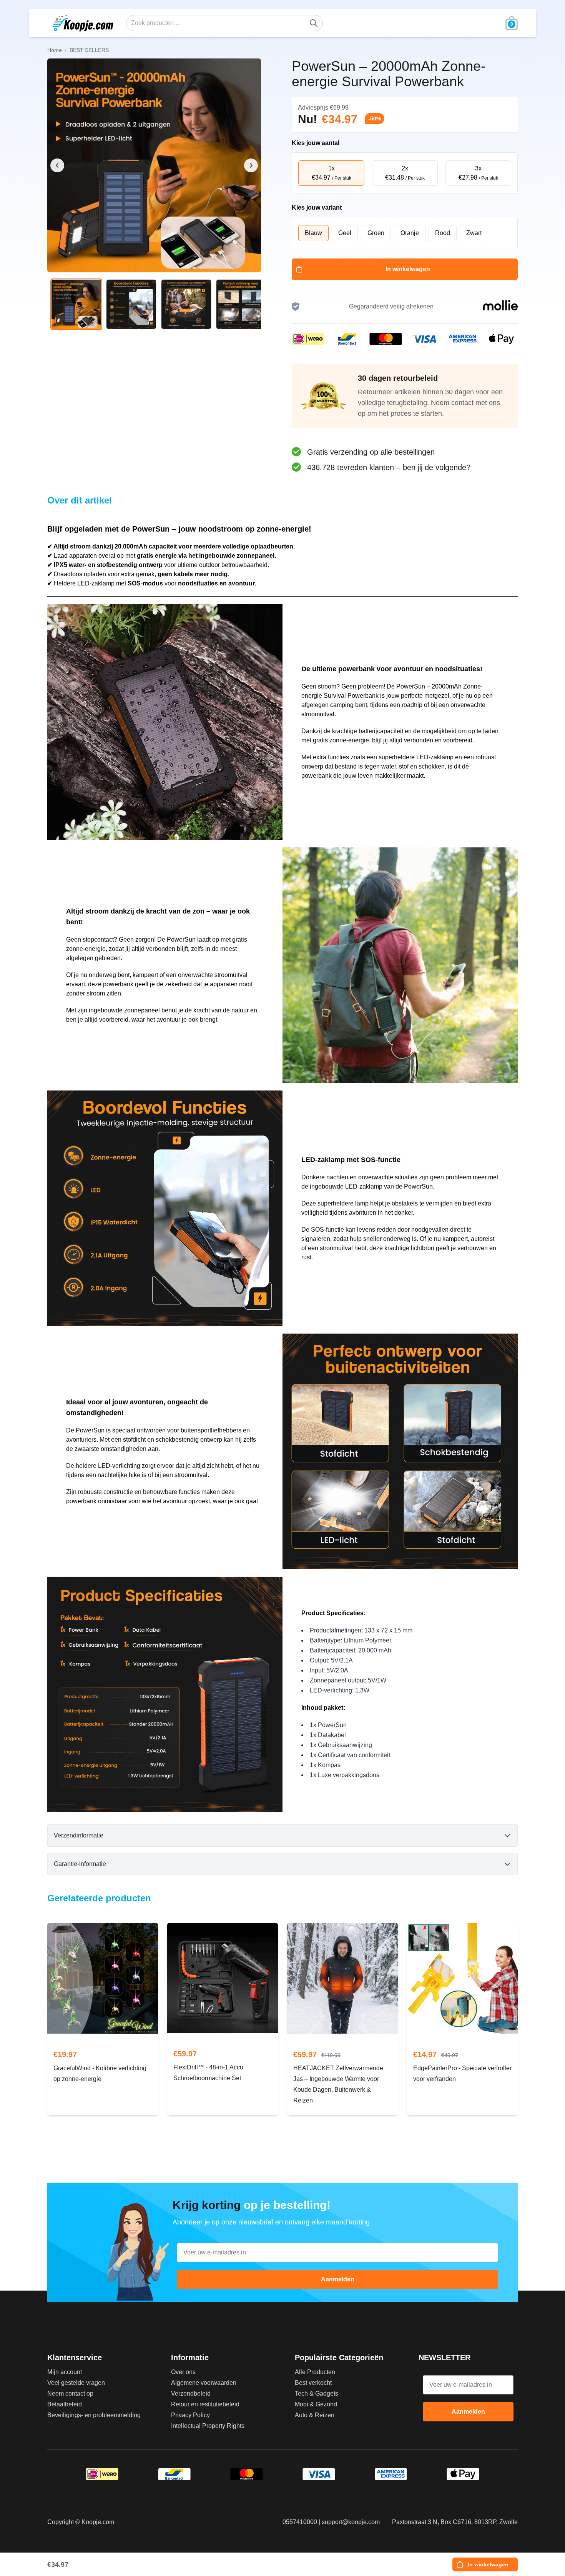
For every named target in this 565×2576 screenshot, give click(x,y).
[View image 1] (76, 304)
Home (55, 50)
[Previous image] (57, 165)
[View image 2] (131, 304)
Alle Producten (315, 2372)
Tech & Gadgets (317, 2393)
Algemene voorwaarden (204, 2383)
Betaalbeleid (65, 2404)
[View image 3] (186, 304)
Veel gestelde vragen (76, 2383)
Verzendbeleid (191, 2393)
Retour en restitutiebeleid (205, 2404)
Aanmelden (338, 2279)
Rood (443, 233)
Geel (345, 233)
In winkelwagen (408, 269)
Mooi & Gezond (316, 2404)
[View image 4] (241, 304)
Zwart (474, 233)
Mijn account (65, 2372)
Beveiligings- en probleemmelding (94, 2415)
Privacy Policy (190, 2415)
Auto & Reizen (315, 2415)
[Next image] (251, 165)
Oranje (410, 233)
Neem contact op (70, 2393)
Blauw (313, 233)
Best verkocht (313, 2383)
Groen (376, 233)
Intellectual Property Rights (208, 2426)
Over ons (183, 2372)
